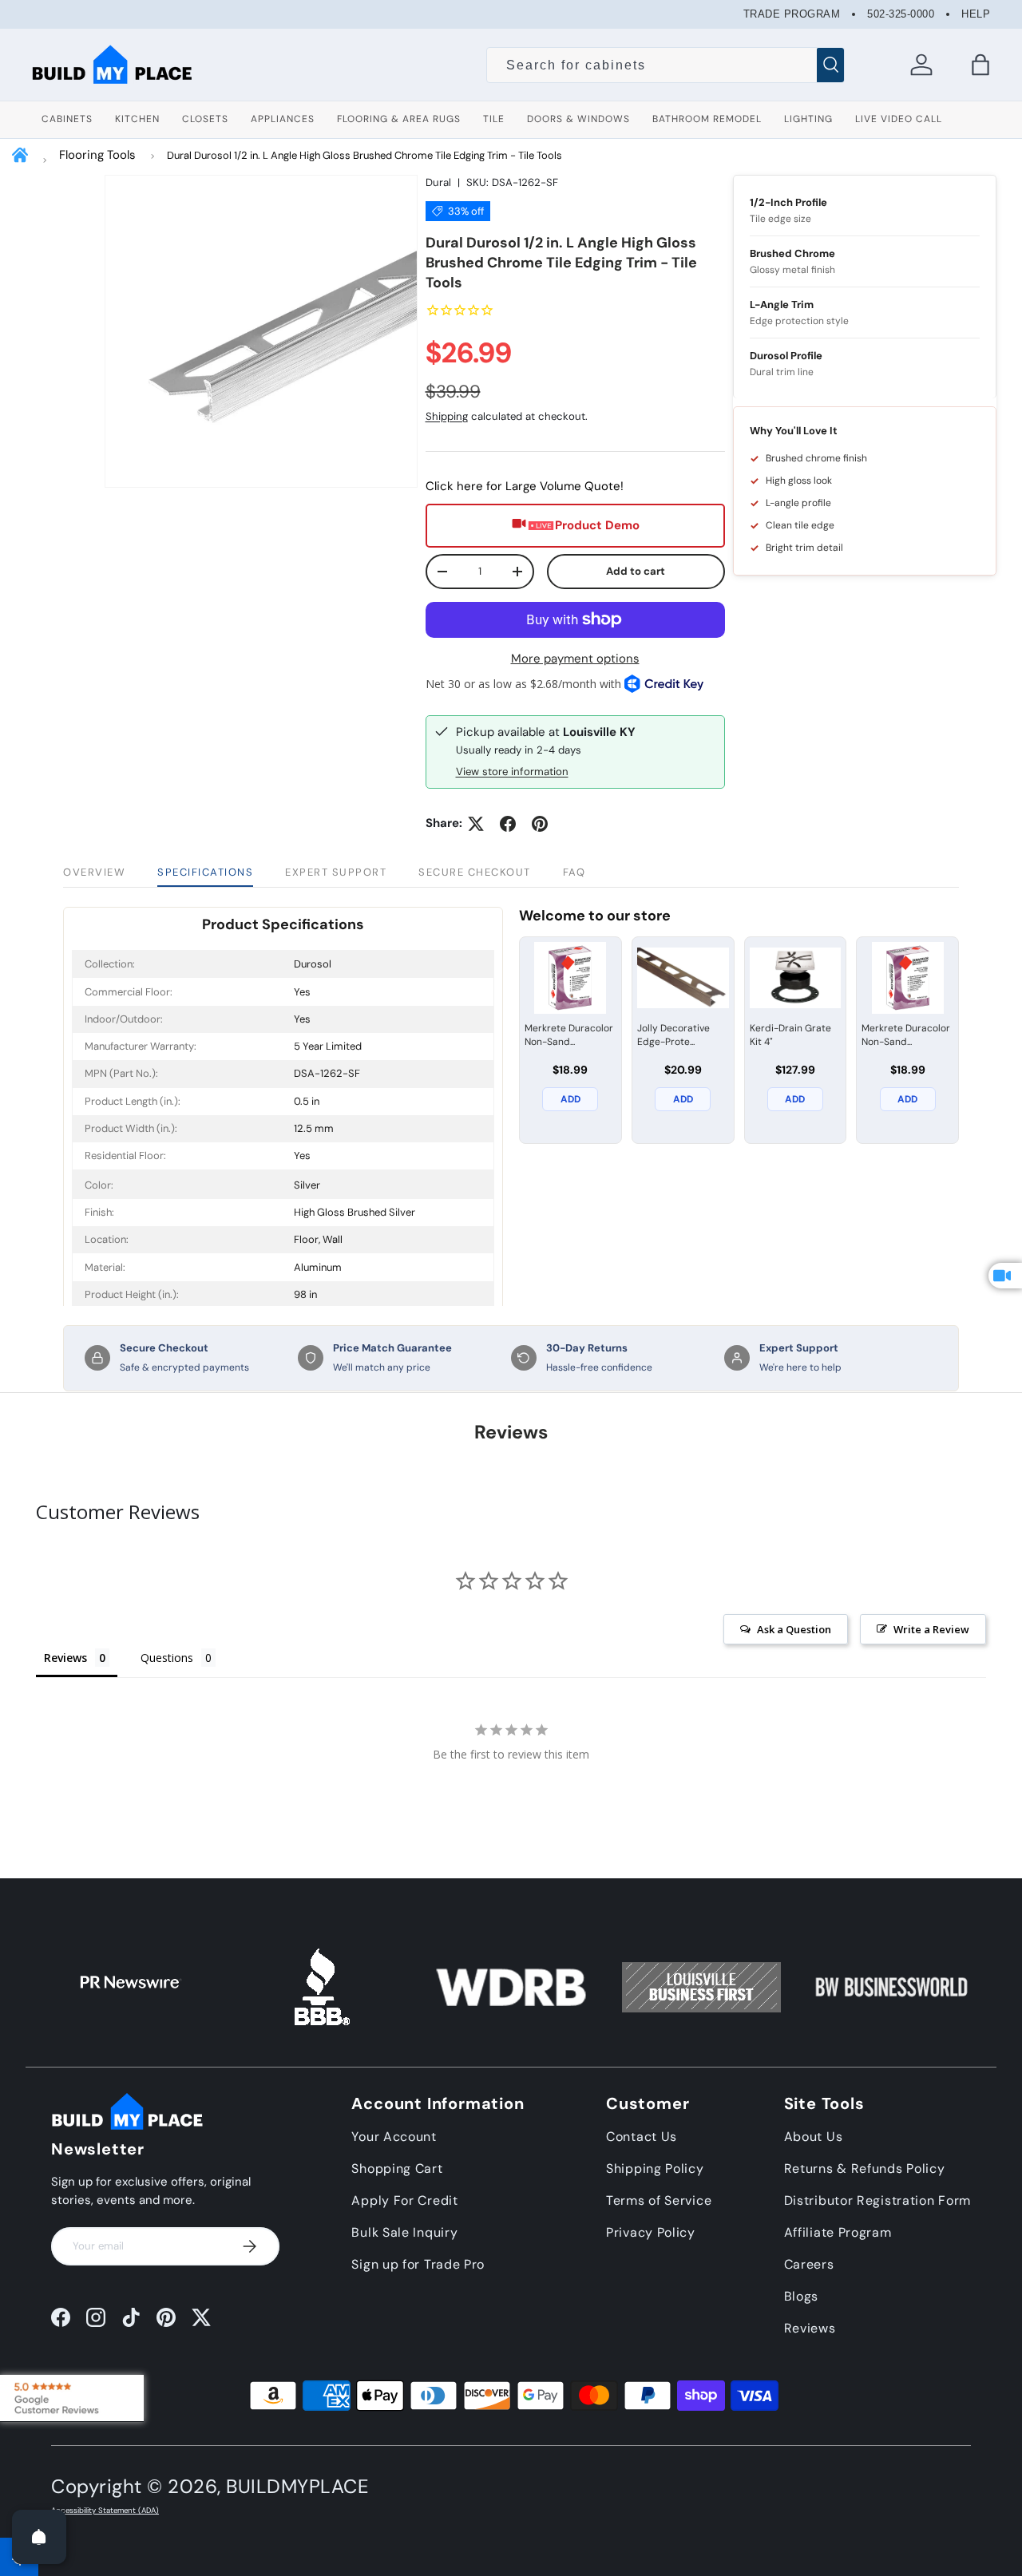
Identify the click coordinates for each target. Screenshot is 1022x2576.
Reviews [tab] (65, 1658)
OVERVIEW (94, 872)
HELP (976, 14)
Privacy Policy (651, 2232)
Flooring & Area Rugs (399, 119)
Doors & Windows (578, 119)
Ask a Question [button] (794, 1629)
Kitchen (137, 119)
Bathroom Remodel (707, 119)
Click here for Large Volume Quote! (525, 486)
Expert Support (336, 872)
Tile (494, 119)
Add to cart (636, 571)
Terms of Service (659, 2200)
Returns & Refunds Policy (865, 2168)
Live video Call (899, 119)
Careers (809, 2264)
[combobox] (665, 65)
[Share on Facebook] (508, 824)
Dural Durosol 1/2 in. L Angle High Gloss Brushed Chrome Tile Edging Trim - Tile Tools (364, 155)
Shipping (447, 416)
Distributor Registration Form (877, 2200)
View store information (512, 772)
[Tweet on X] (476, 824)
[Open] (39, 2537)
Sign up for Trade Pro (418, 2264)
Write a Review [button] (931, 1629)
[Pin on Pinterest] (540, 824)
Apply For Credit (404, 2200)
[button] (980, 65)
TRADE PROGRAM (792, 14)
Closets (205, 119)
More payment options (575, 659)
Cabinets (67, 119)
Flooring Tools (97, 155)
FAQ (574, 872)
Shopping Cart (397, 2168)
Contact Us (642, 2137)
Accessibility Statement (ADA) (105, 2511)
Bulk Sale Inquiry (404, 2232)
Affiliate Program (838, 2232)
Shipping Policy (655, 2168)
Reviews (810, 2328)
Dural (438, 182)
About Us (814, 2137)
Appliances (283, 119)
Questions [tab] (167, 1658)
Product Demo (597, 525)
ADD (570, 1099)
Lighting (808, 119)
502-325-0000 (901, 14)
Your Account (394, 2137)
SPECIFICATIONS (205, 872)
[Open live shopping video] (1005, 1276)
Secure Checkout (475, 872)
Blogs (802, 2296)
